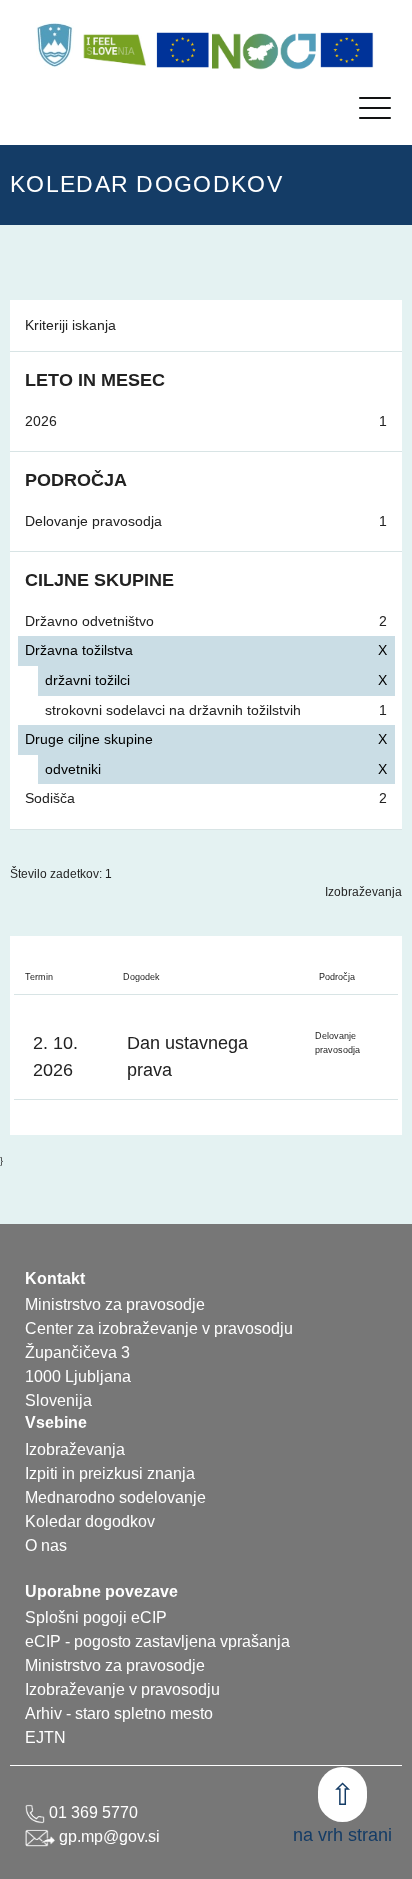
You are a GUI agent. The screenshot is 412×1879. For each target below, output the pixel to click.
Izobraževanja (363, 892)
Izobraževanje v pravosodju (122, 1689)
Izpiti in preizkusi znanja (110, 1473)
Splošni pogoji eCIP (96, 1617)
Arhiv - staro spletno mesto (119, 1713)
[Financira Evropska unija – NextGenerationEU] (347, 50)
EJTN (45, 1737)
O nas (46, 1545)
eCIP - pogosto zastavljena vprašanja (157, 1641)
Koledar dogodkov (90, 1521)
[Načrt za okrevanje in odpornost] (265, 50)
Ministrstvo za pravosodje (115, 1665)
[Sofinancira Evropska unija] (183, 50)
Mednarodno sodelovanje (115, 1497)
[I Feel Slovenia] (114, 45)
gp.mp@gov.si (107, 1836)
